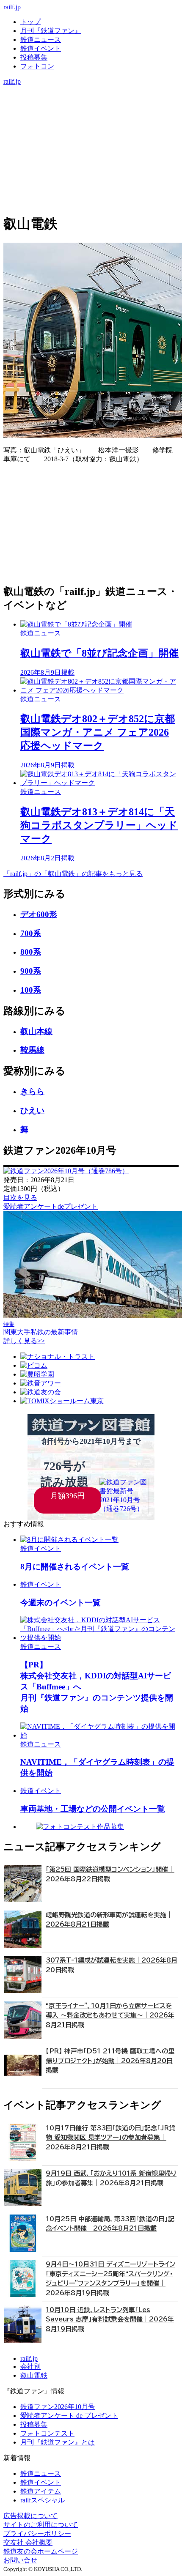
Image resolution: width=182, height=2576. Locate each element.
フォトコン (37, 66)
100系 (31, 990)
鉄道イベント (41, 48)
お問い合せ (20, 2560)
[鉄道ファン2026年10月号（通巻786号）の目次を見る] (66, 1171)
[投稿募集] (91, 116)
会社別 (30, 2367)
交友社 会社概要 (28, 2542)
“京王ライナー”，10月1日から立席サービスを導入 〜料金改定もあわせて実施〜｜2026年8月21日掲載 (110, 2015)
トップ (30, 22)
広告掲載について (30, 2516)
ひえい (32, 1110)
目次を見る (20, 1198)
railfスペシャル (43, 2500)
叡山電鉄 (34, 2375)
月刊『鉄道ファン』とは (58, 2442)
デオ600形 (39, 914)
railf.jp (12, 7)
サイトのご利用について (41, 2525)
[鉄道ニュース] (91, 99)
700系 (31, 933)
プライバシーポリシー (37, 2534)
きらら (32, 1091)
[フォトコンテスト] (91, 125)
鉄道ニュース (41, 40)
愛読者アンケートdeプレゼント (51, 1206)
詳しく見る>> (24, 1341)
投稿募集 (34, 57)
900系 (31, 971)
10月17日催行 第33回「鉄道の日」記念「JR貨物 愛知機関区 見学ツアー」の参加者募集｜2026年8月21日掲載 (110, 2138)
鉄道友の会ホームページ (41, 2551)
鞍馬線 (32, 1050)
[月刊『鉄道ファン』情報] (91, 90)
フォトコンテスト (47, 2433)
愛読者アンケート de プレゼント (69, 2416)
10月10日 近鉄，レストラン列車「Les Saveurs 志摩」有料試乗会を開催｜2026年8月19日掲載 (110, 2319)
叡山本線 (36, 1031)
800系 (31, 952)
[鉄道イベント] (91, 108)
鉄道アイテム (41, 2491)
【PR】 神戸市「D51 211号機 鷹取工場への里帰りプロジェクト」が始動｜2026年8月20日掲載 (110, 2061)
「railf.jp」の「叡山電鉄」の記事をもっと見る (73, 874)
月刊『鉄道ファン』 (51, 31)
